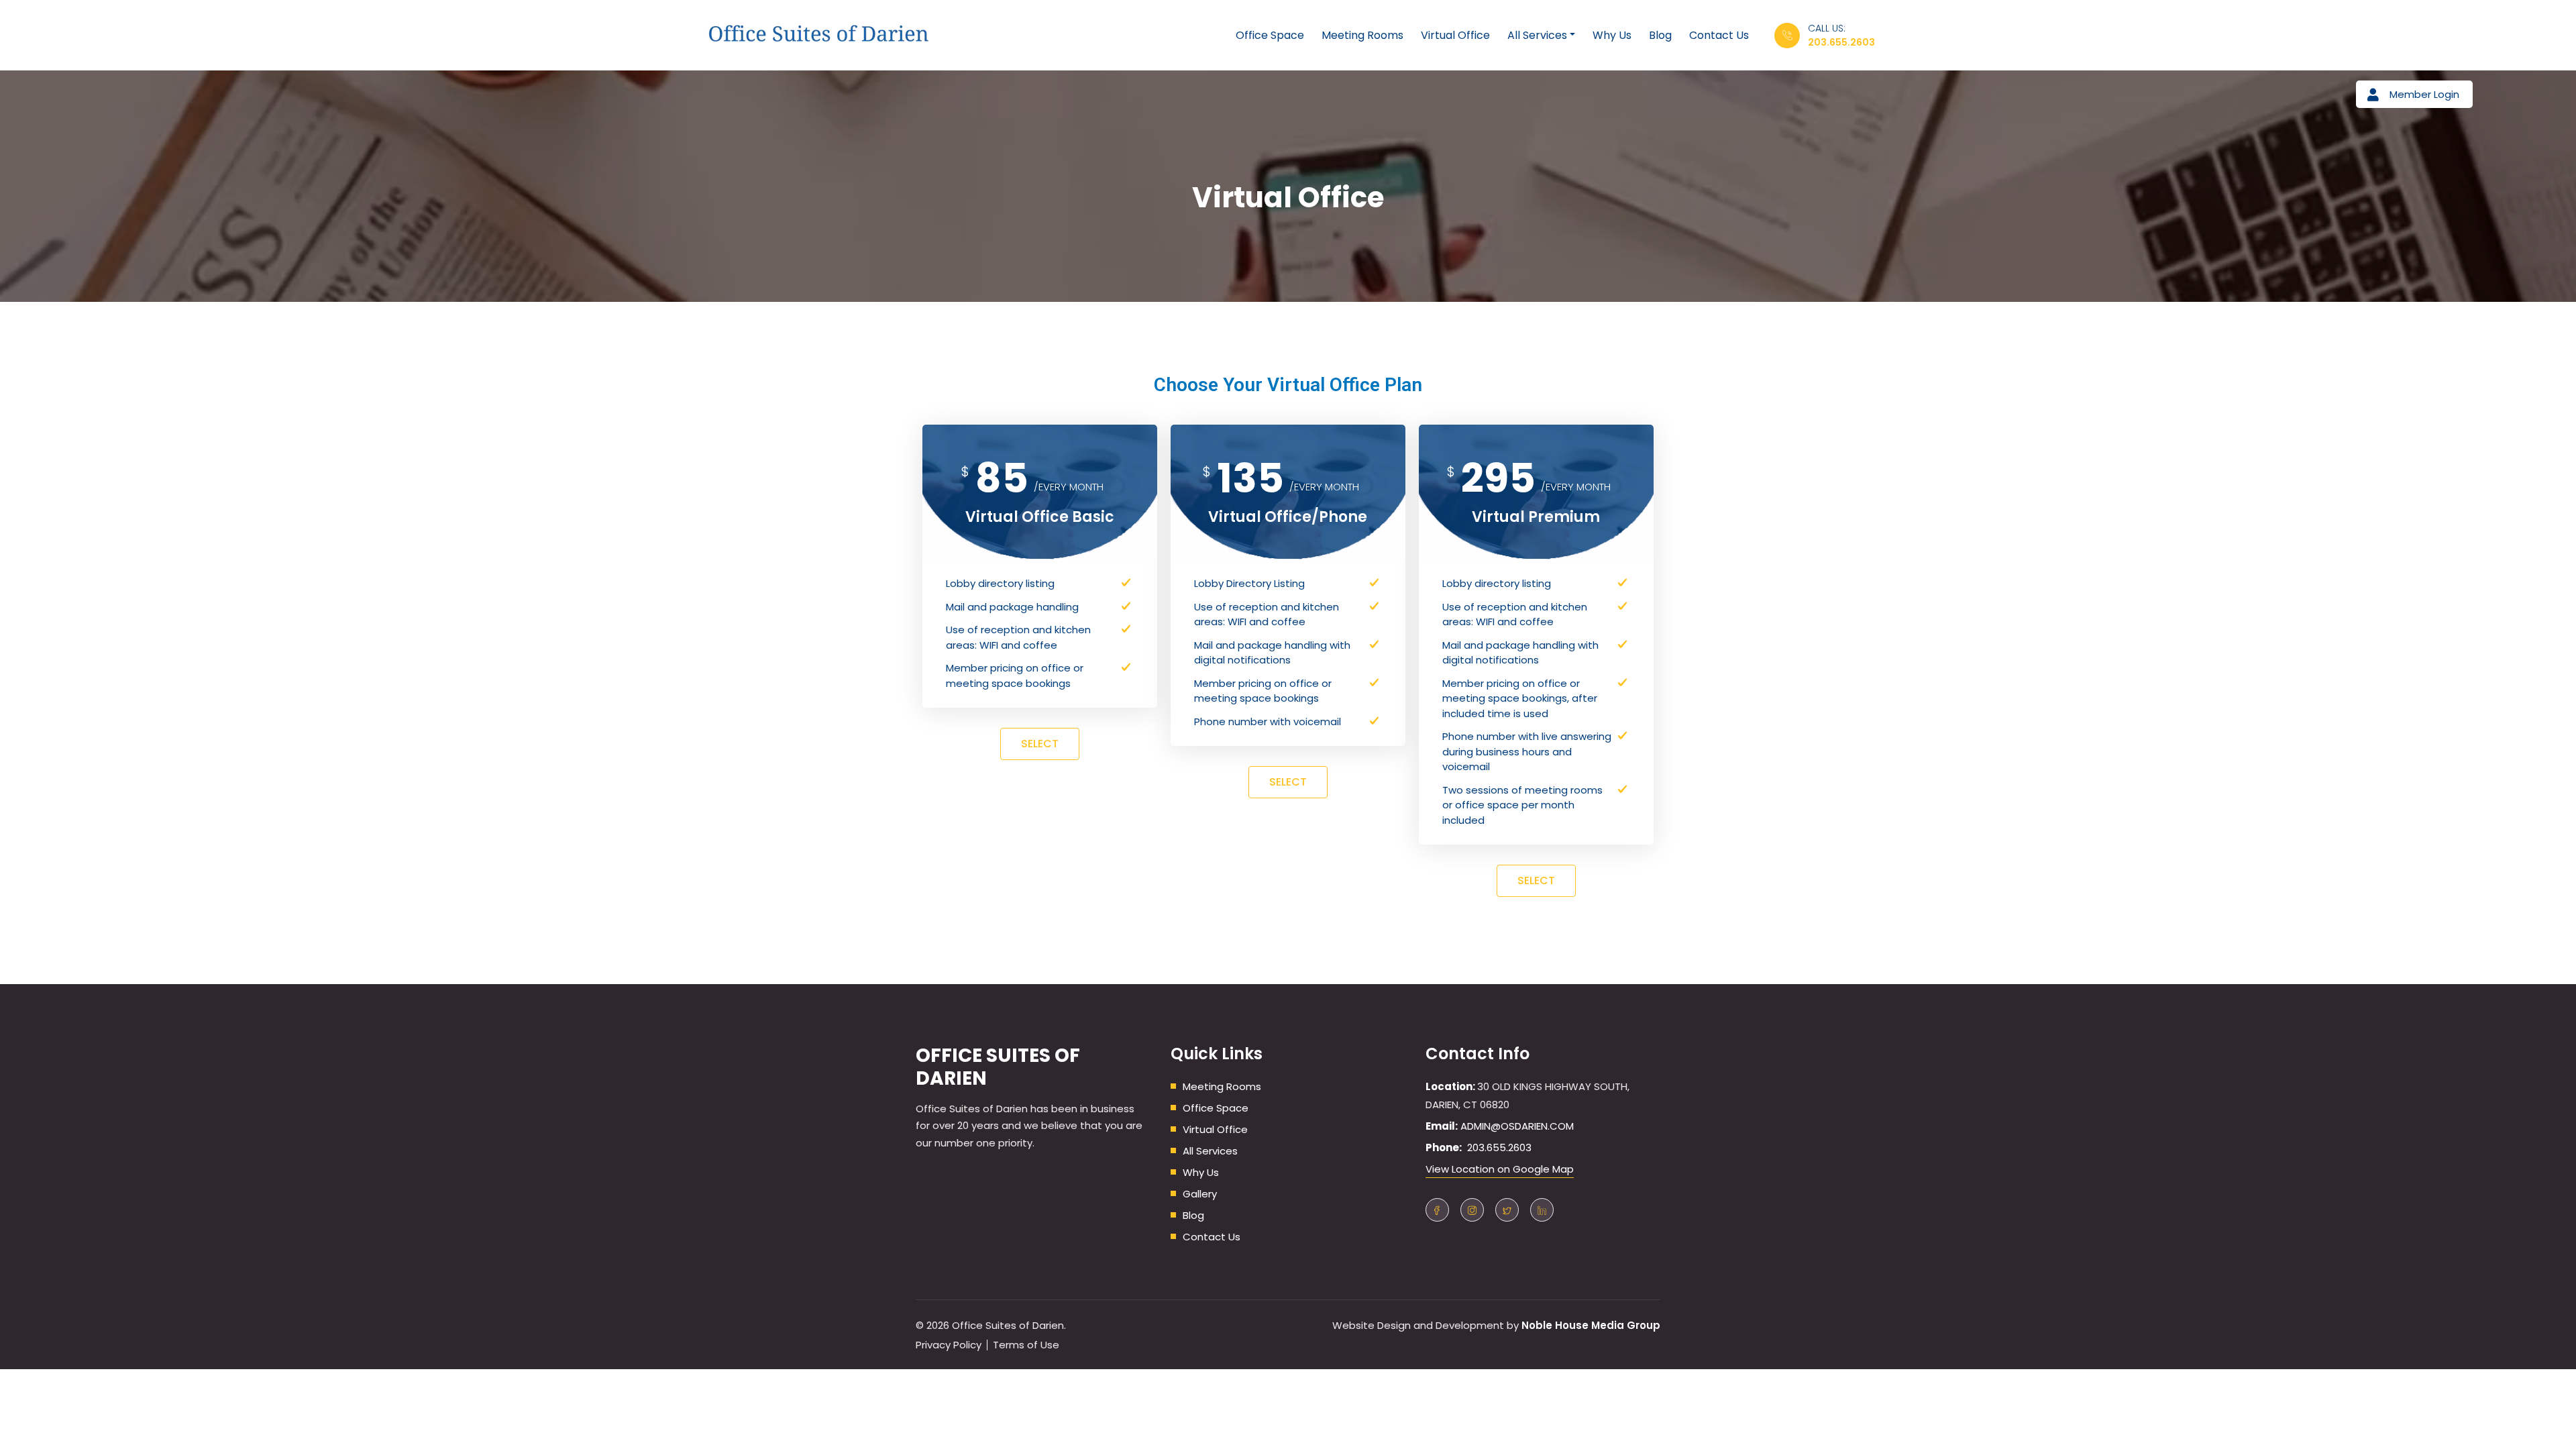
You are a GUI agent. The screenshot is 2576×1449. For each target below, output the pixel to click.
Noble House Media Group (1591, 1325)
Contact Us (1719, 35)
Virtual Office (1455, 35)
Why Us (1612, 35)
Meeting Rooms (1362, 35)
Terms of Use (1026, 1345)
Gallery (1200, 1194)
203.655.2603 (1841, 42)
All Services (1537, 35)
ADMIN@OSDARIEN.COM (1517, 1126)
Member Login (2424, 94)
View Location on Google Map (1500, 1169)
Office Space (1270, 35)
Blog (1660, 35)
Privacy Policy (949, 1345)
